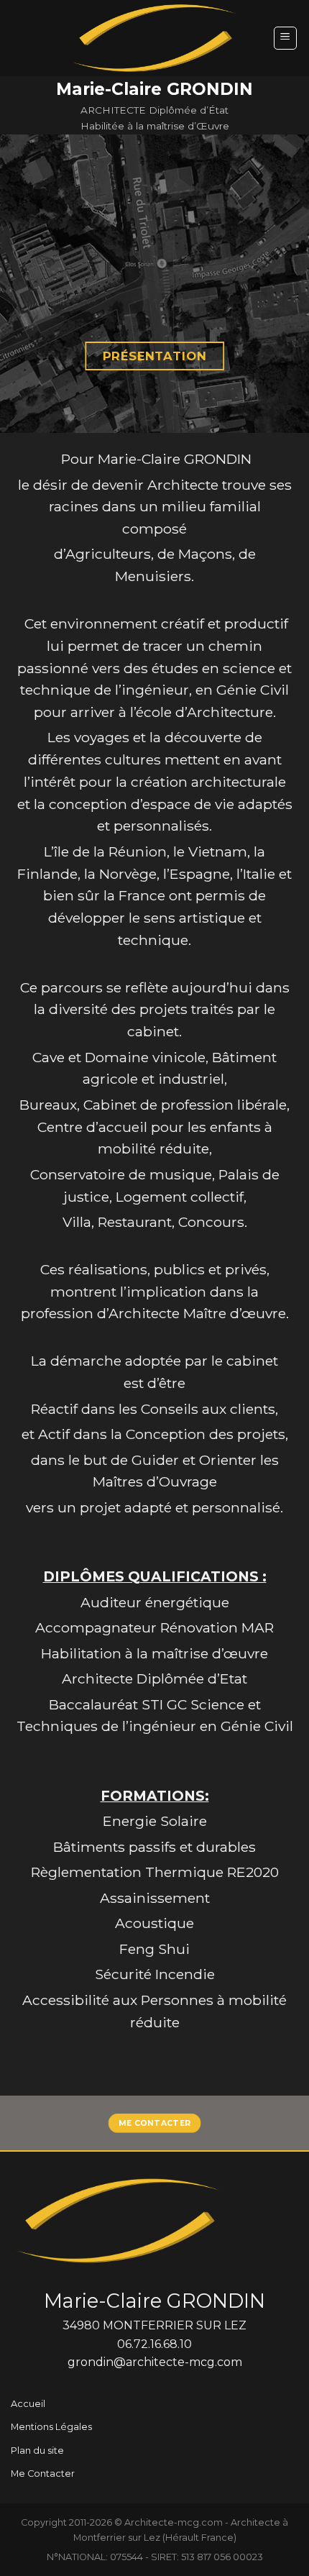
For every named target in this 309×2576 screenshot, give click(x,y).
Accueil (28, 2404)
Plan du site (37, 2451)
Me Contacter (43, 2474)
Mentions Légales (51, 2427)
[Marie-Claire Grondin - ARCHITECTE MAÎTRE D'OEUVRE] (154, 38)
